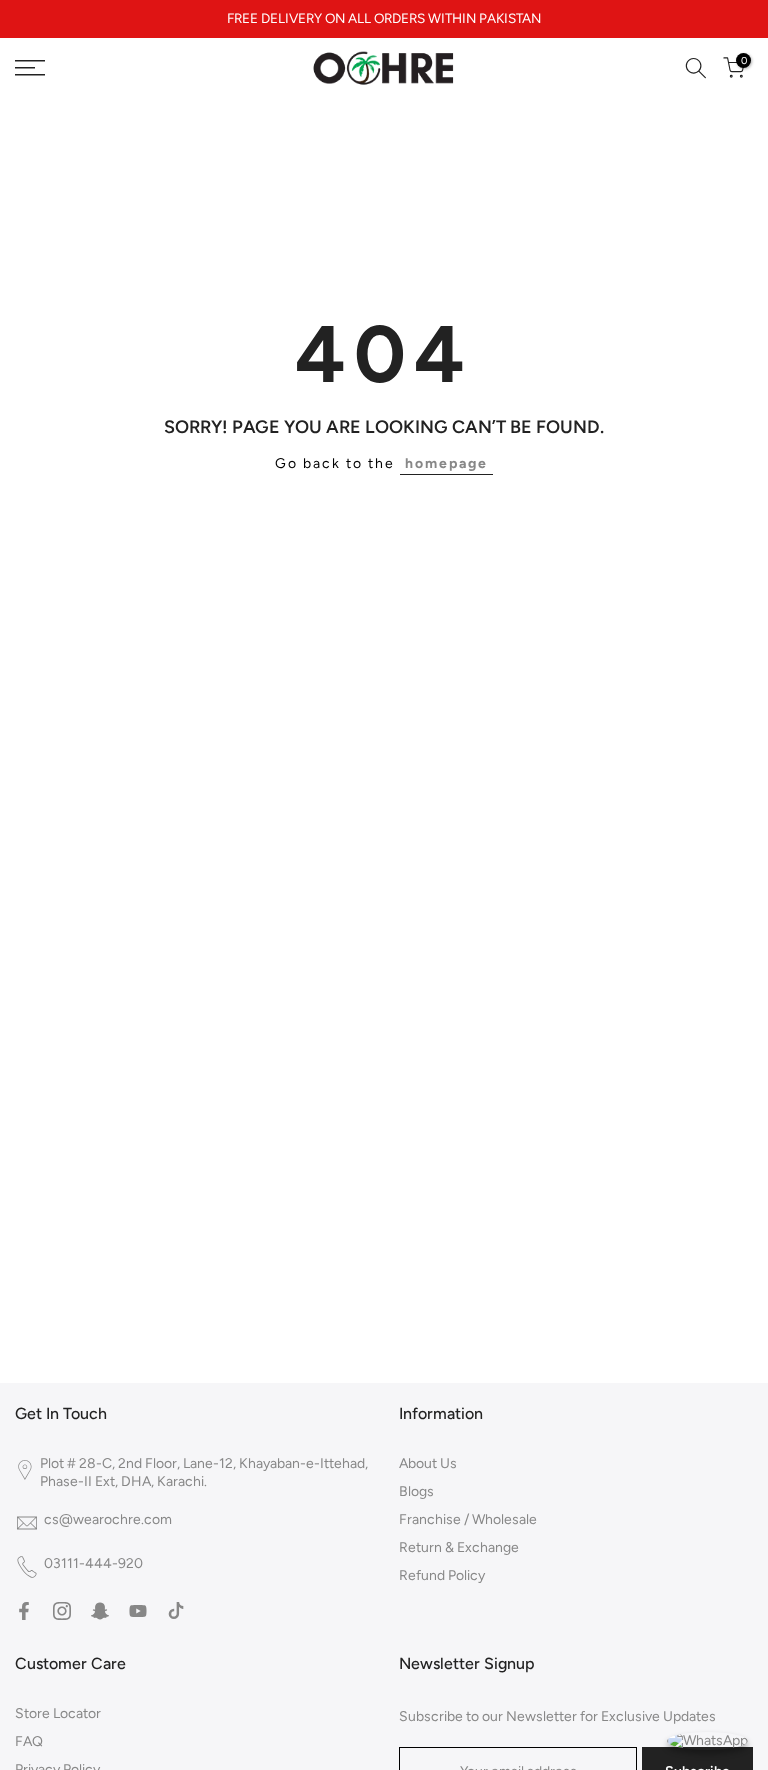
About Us (428, 1463)
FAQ (29, 1741)
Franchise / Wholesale (468, 1519)
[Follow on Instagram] (62, 1611)
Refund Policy (442, 1575)
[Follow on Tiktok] (176, 1611)
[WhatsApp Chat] (707, 1739)
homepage (446, 463)
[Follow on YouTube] (138, 1611)
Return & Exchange (459, 1547)
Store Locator (58, 1713)
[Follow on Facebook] (24, 1611)
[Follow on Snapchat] (100, 1611)
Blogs (416, 1491)
